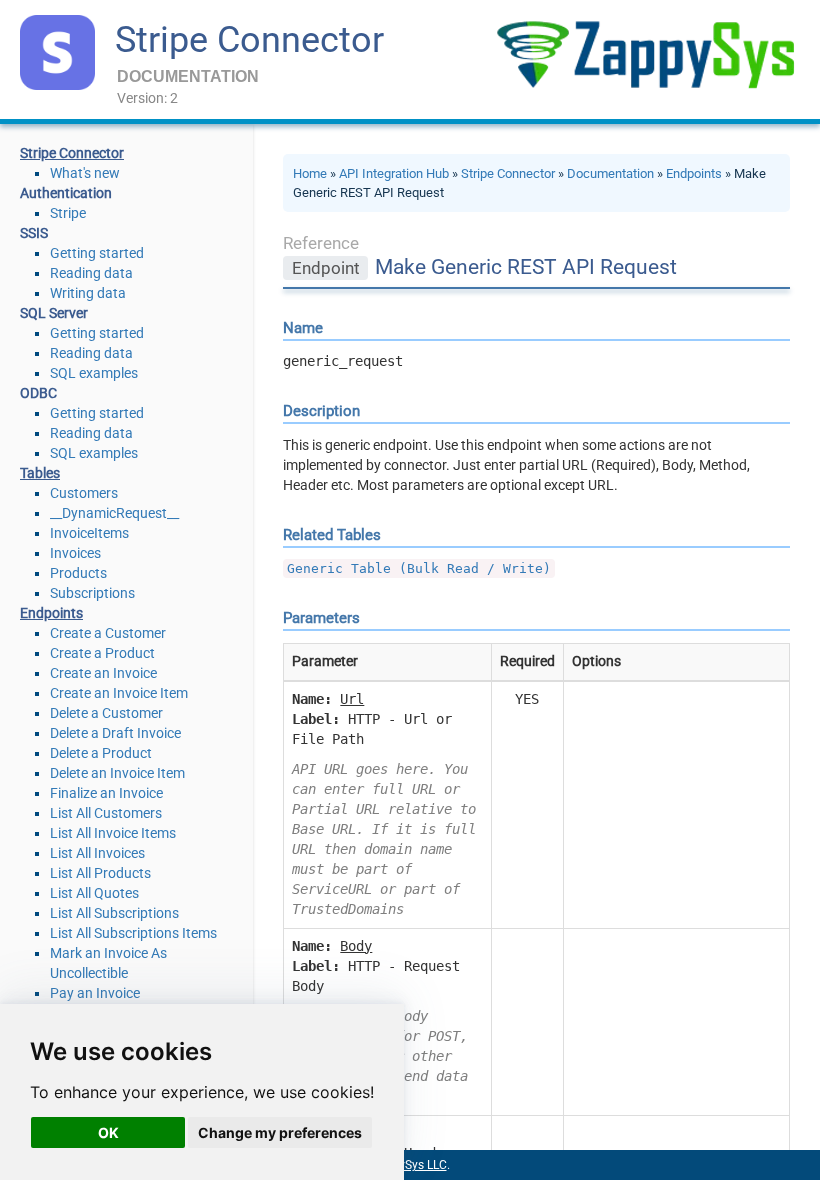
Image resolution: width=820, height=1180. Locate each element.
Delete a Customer (106, 713)
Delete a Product (101, 753)
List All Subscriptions (114, 913)
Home (310, 173)
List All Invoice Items (113, 833)
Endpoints (694, 173)
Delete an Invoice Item (117, 773)
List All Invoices (97, 853)
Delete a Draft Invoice (115, 733)
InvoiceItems (89, 533)
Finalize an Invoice (106, 793)
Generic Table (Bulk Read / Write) (419, 568)
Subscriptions (92, 593)
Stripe (68, 213)
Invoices (75, 553)
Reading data (91, 273)
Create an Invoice (103, 673)
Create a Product (102, 653)
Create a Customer (108, 633)
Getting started (97, 253)
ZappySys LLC (409, 1165)
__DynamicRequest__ (114, 513)
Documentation (610, 173)
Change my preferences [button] (280, 1132)
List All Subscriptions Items (133, 933)
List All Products (100, 873)
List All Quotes (94, 893)
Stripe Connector (249, 40)
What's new (85, 173)
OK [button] (108, 1132)
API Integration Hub (394, 173)
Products (78, 573)
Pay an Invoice (95, 993)
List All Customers (106, 813)
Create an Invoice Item (119, 693)
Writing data (88, 293)
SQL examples (94, 373)
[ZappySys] (645, 54)
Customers (84, 493)
